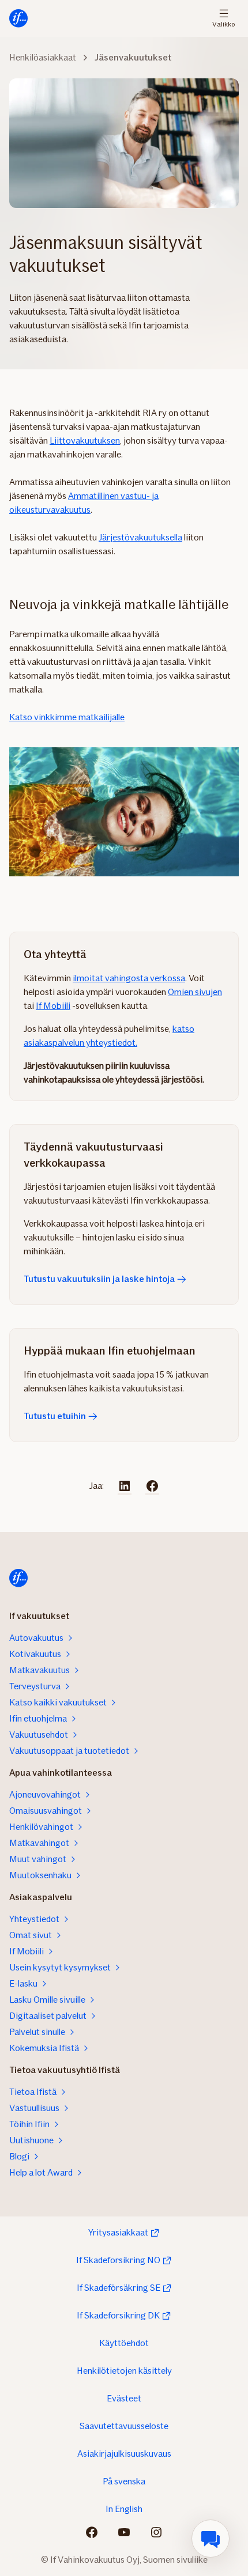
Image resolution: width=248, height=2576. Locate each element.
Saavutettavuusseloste (124, 2426)
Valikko (223, 23)
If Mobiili (53, 1006)
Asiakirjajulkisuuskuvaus (124, 2454)
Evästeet (124, 2398)
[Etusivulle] (18, 18)
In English (124, 2509)
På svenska (124, 2481)
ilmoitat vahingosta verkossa (129, 978)
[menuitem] (211, 2539)
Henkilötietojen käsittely (124, 2371)
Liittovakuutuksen (85, 440)
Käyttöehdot (124, 2343)
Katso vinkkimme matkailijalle (67, 717)
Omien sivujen (195, 992)
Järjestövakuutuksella (140, 537)
